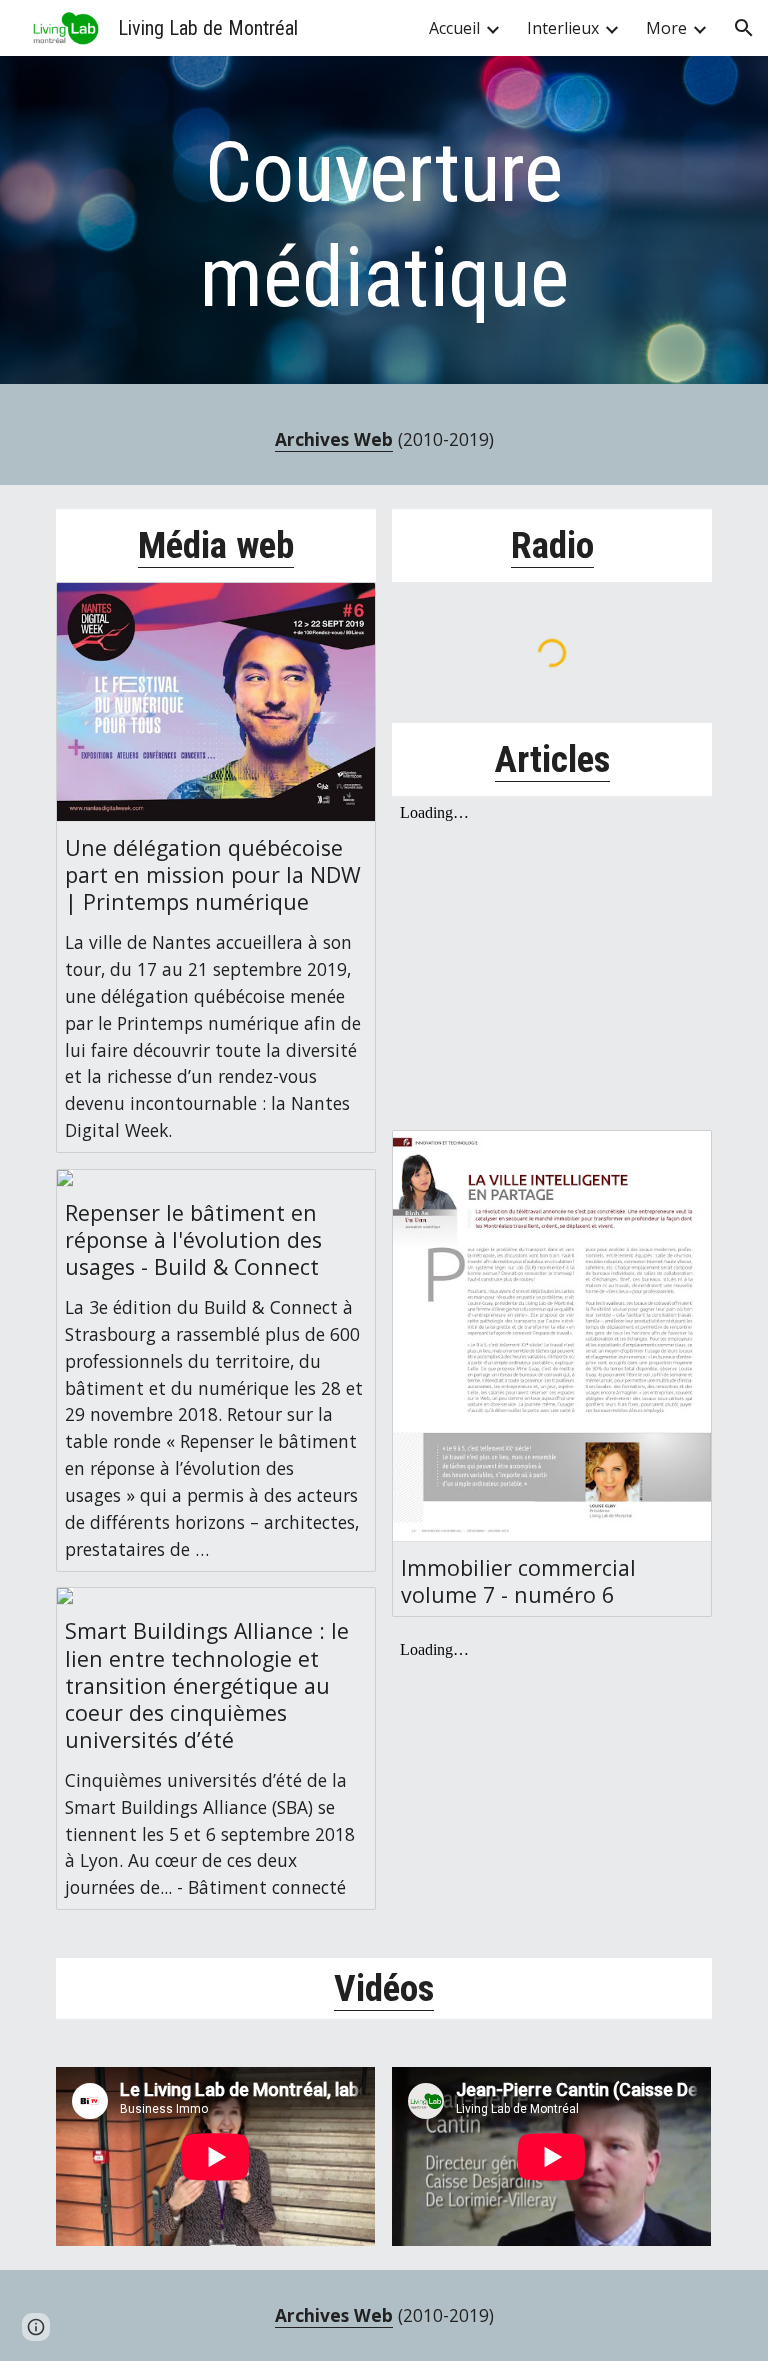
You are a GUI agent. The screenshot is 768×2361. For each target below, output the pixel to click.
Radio (552, 545)
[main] (383, 225)
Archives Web (334, 439)
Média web (216, 545)
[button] (744, 28)
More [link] (666, 28)
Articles (552, 759)
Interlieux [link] (563, 28)
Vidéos (384, 1988)
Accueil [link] (454, 28)
